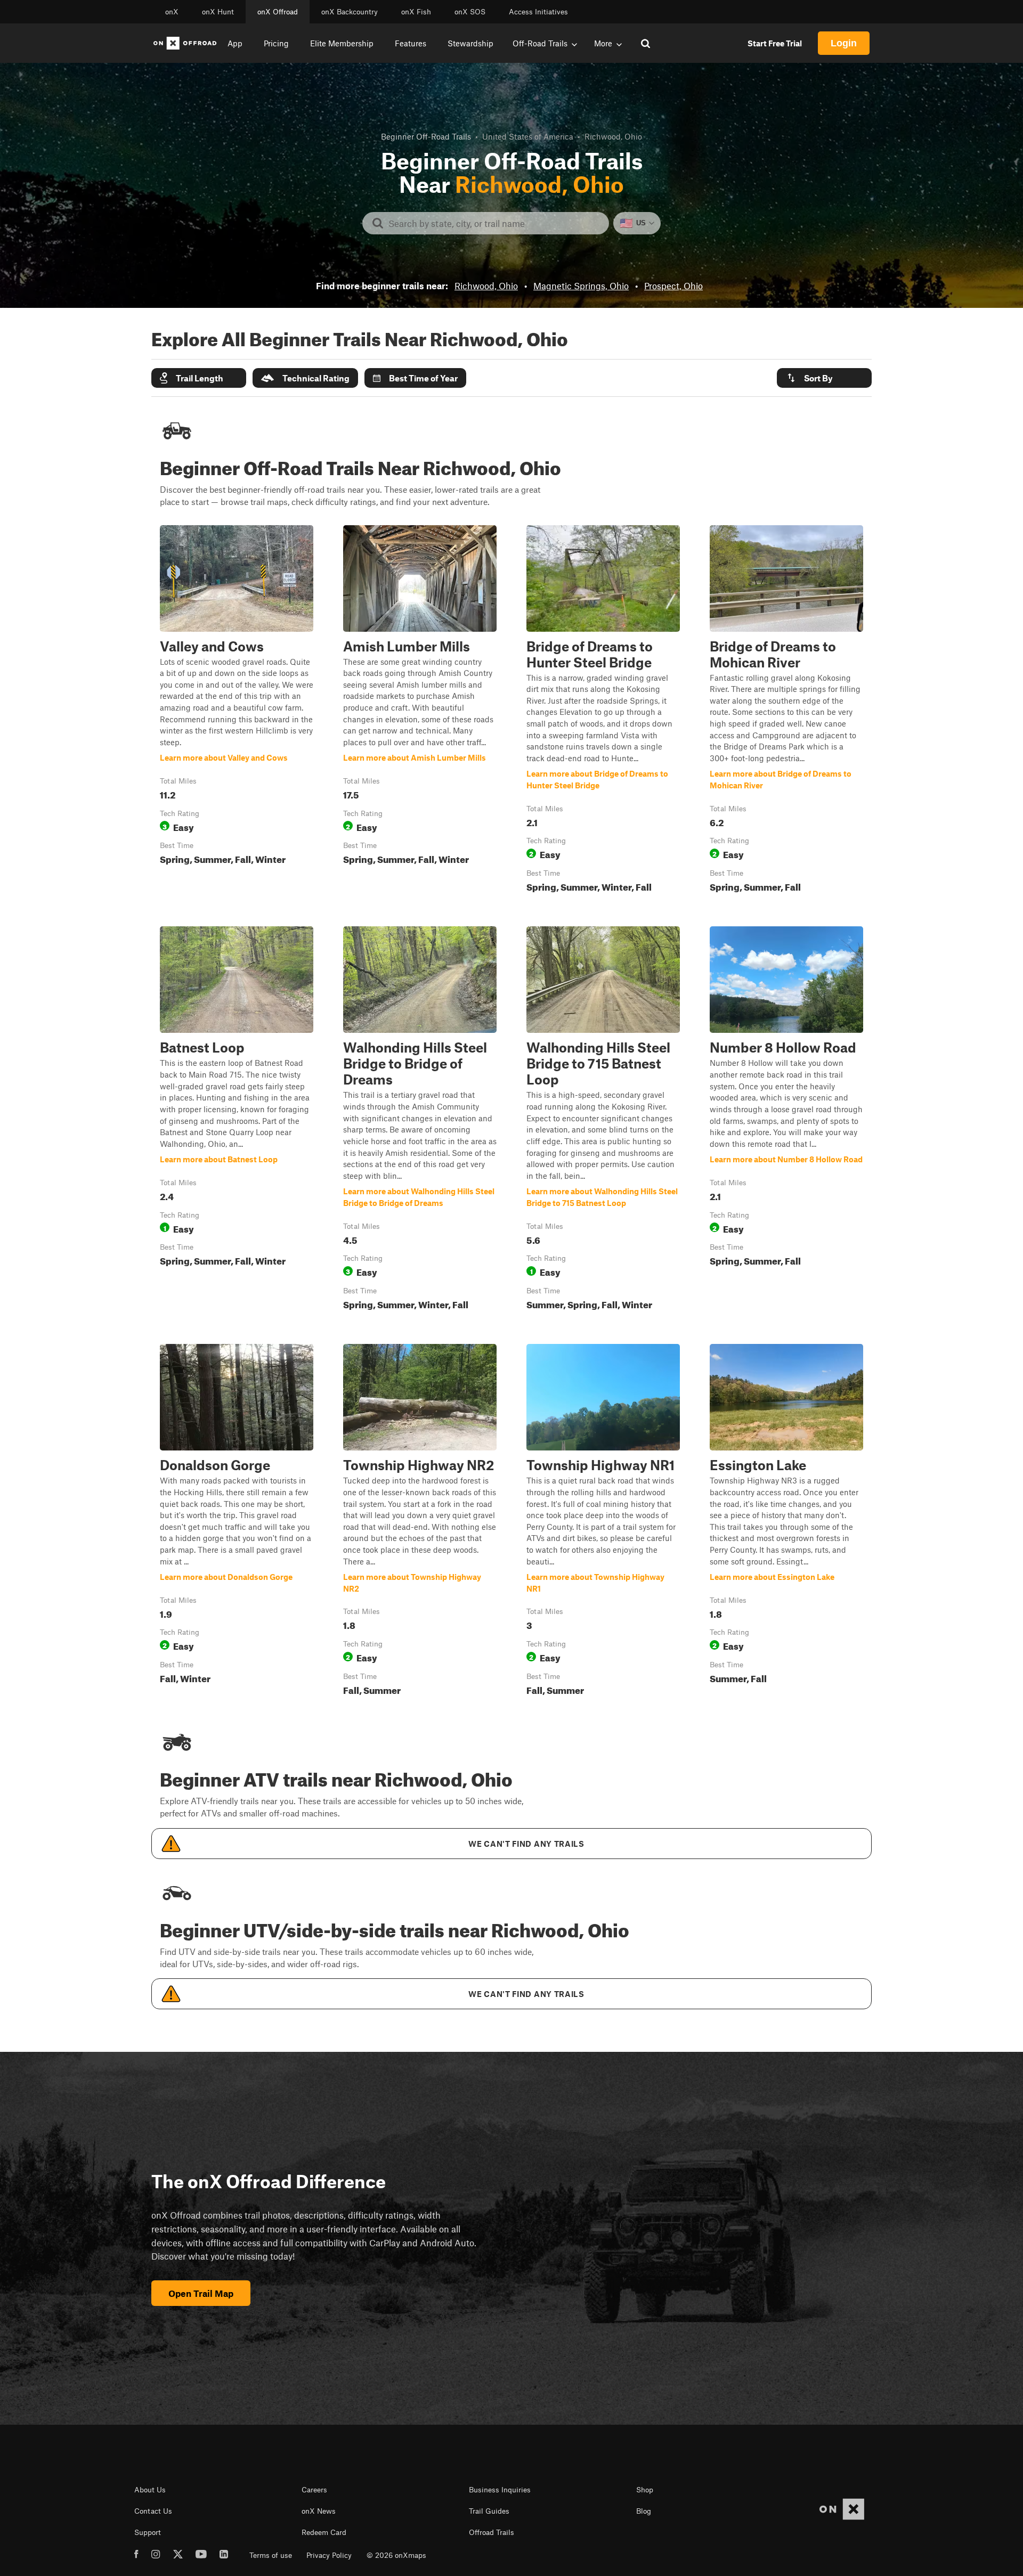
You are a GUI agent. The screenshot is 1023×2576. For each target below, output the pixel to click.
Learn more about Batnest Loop (237, 1120)
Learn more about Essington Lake (786, 1522)
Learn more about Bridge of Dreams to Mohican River (786, 711)
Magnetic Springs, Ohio (581, 286)
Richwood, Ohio (486, 286)
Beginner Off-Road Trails (426, 136)
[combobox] (494, 223)
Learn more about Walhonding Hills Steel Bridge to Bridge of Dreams (420, 1120)
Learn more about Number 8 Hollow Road (786, 1120)
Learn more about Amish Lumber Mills (420, 711)
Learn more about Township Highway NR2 (420, 1522)
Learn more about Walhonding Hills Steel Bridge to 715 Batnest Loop (603, 1120)
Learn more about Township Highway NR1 (603, 1522)
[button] (199, 378)
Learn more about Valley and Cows (237, 711)
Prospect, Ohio (673, 286)
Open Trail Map (201, 2293)
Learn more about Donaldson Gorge (237, 1522)
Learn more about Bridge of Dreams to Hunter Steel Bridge (603, 711)
